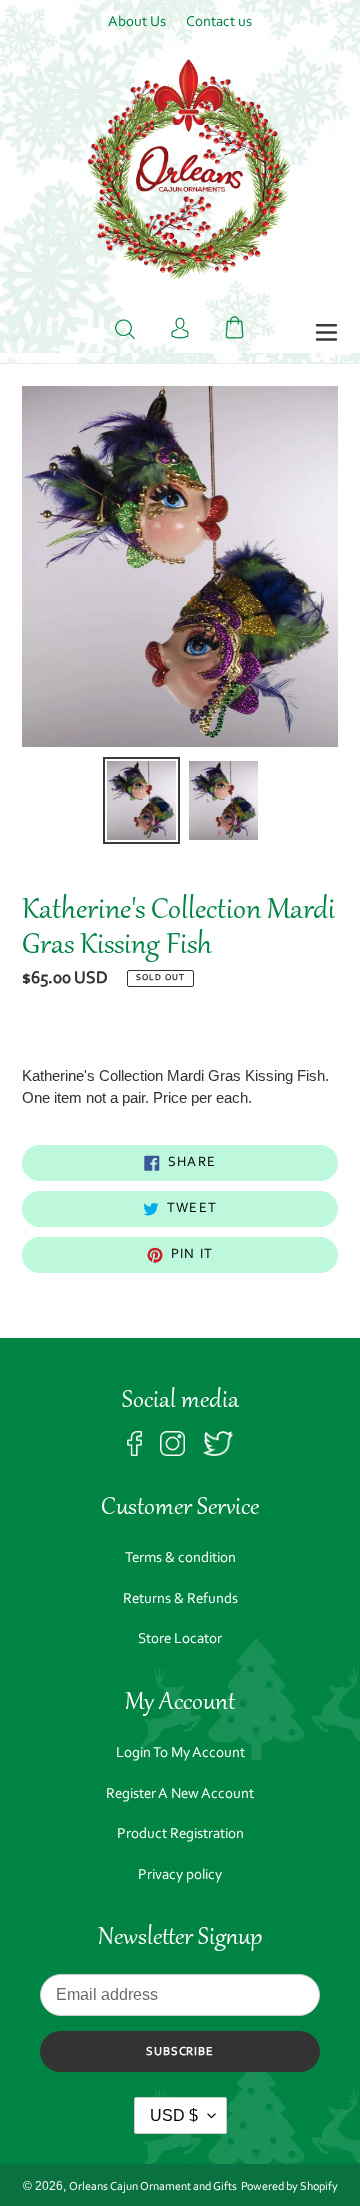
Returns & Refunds (180, 1599)
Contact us (219, 22)
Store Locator (180, 1639)
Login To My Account (180, 1753)
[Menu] (326, 334)
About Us (137, 22)
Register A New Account (180, 1794)
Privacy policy (180, 1875)
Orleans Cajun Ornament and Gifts (153, 2187)
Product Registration (180, 1834)
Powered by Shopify (289, 2187)
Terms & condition (180, 1558)
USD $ (174, 2115)
